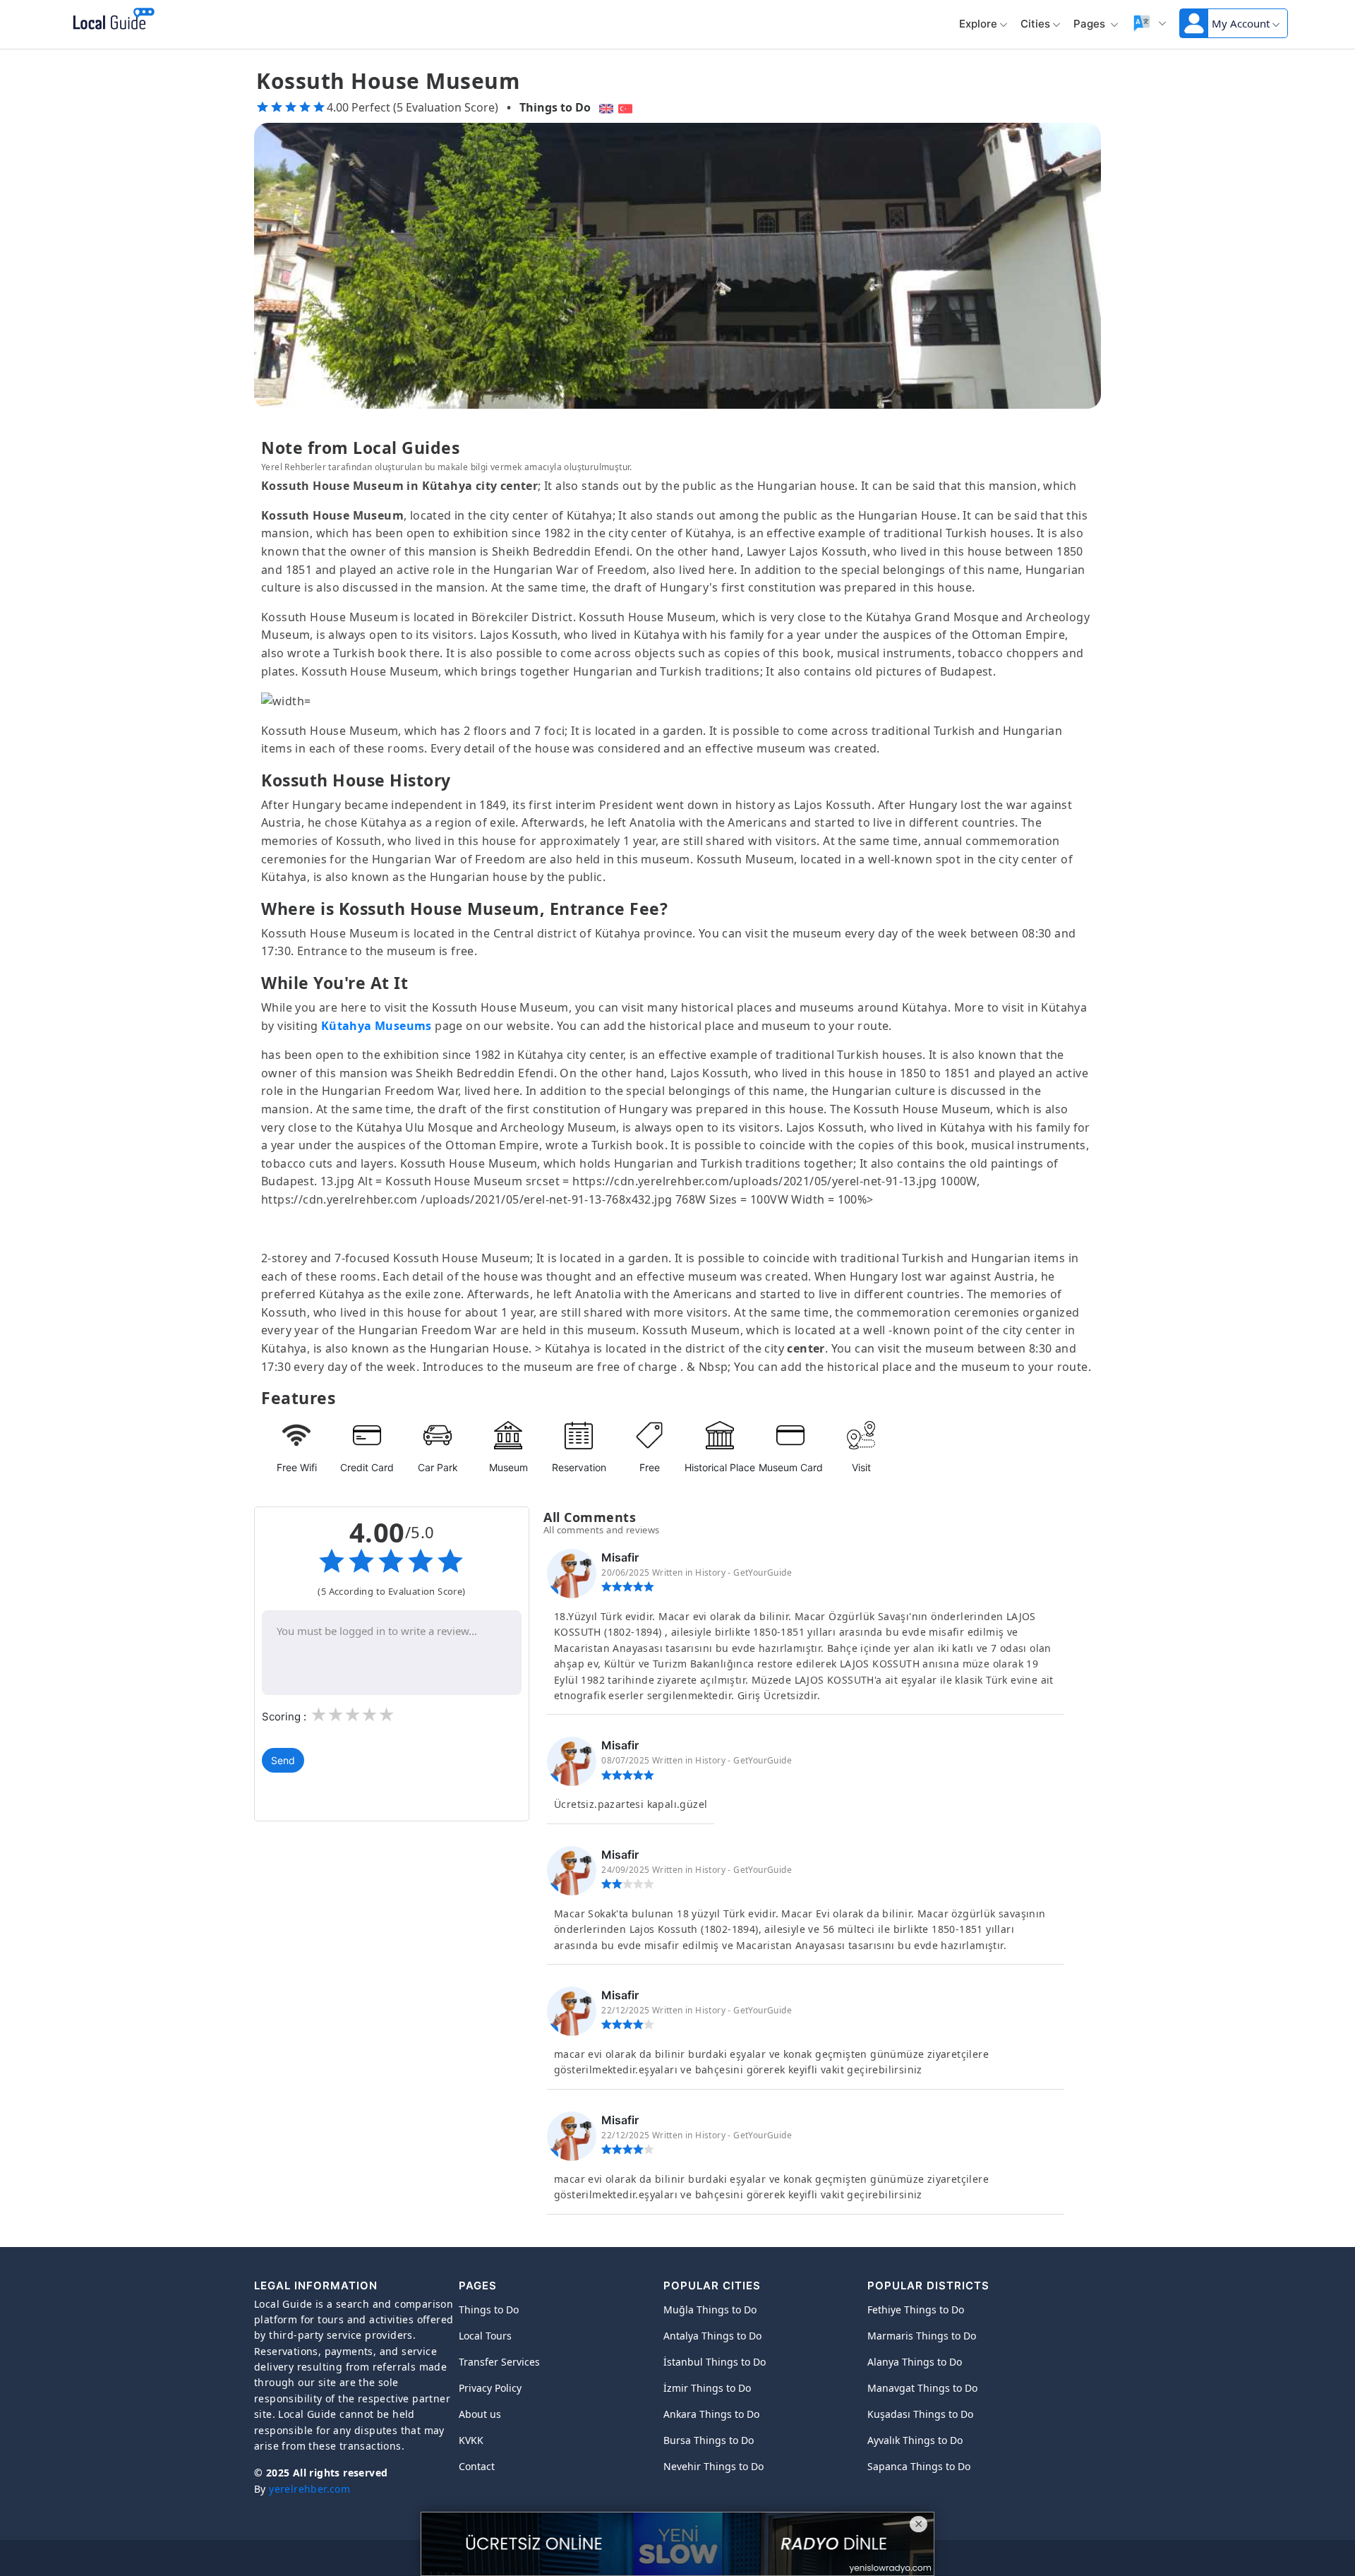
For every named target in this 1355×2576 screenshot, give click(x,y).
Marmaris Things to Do (922, 2336)
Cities (1035, 24)
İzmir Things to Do (707, 2388)
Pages (1091, 24)
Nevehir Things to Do (713, 2466)
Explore (978, 24)
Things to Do (555, 107)
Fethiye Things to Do (916, 2310)
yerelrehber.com (309, 2489)
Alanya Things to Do (915, 2362)
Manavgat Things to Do (922, 2388)
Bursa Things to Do (709, 2440)
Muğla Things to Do (710, 2310)
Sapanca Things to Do (919, 2466)
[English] (604, 107)
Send (283, 1760)
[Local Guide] (111, 20)
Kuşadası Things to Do (920, 2414)
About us (480, 2414)
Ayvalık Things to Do (915, 2440)
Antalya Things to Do (712, 2336)
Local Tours (485, 2336)
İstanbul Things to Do (715, 2362)
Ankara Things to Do (711, 2414)
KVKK (471, 2440)
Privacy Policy (490, 2388)
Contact (477, 2466)
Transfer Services (499, 2362)
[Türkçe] (627, 107)
